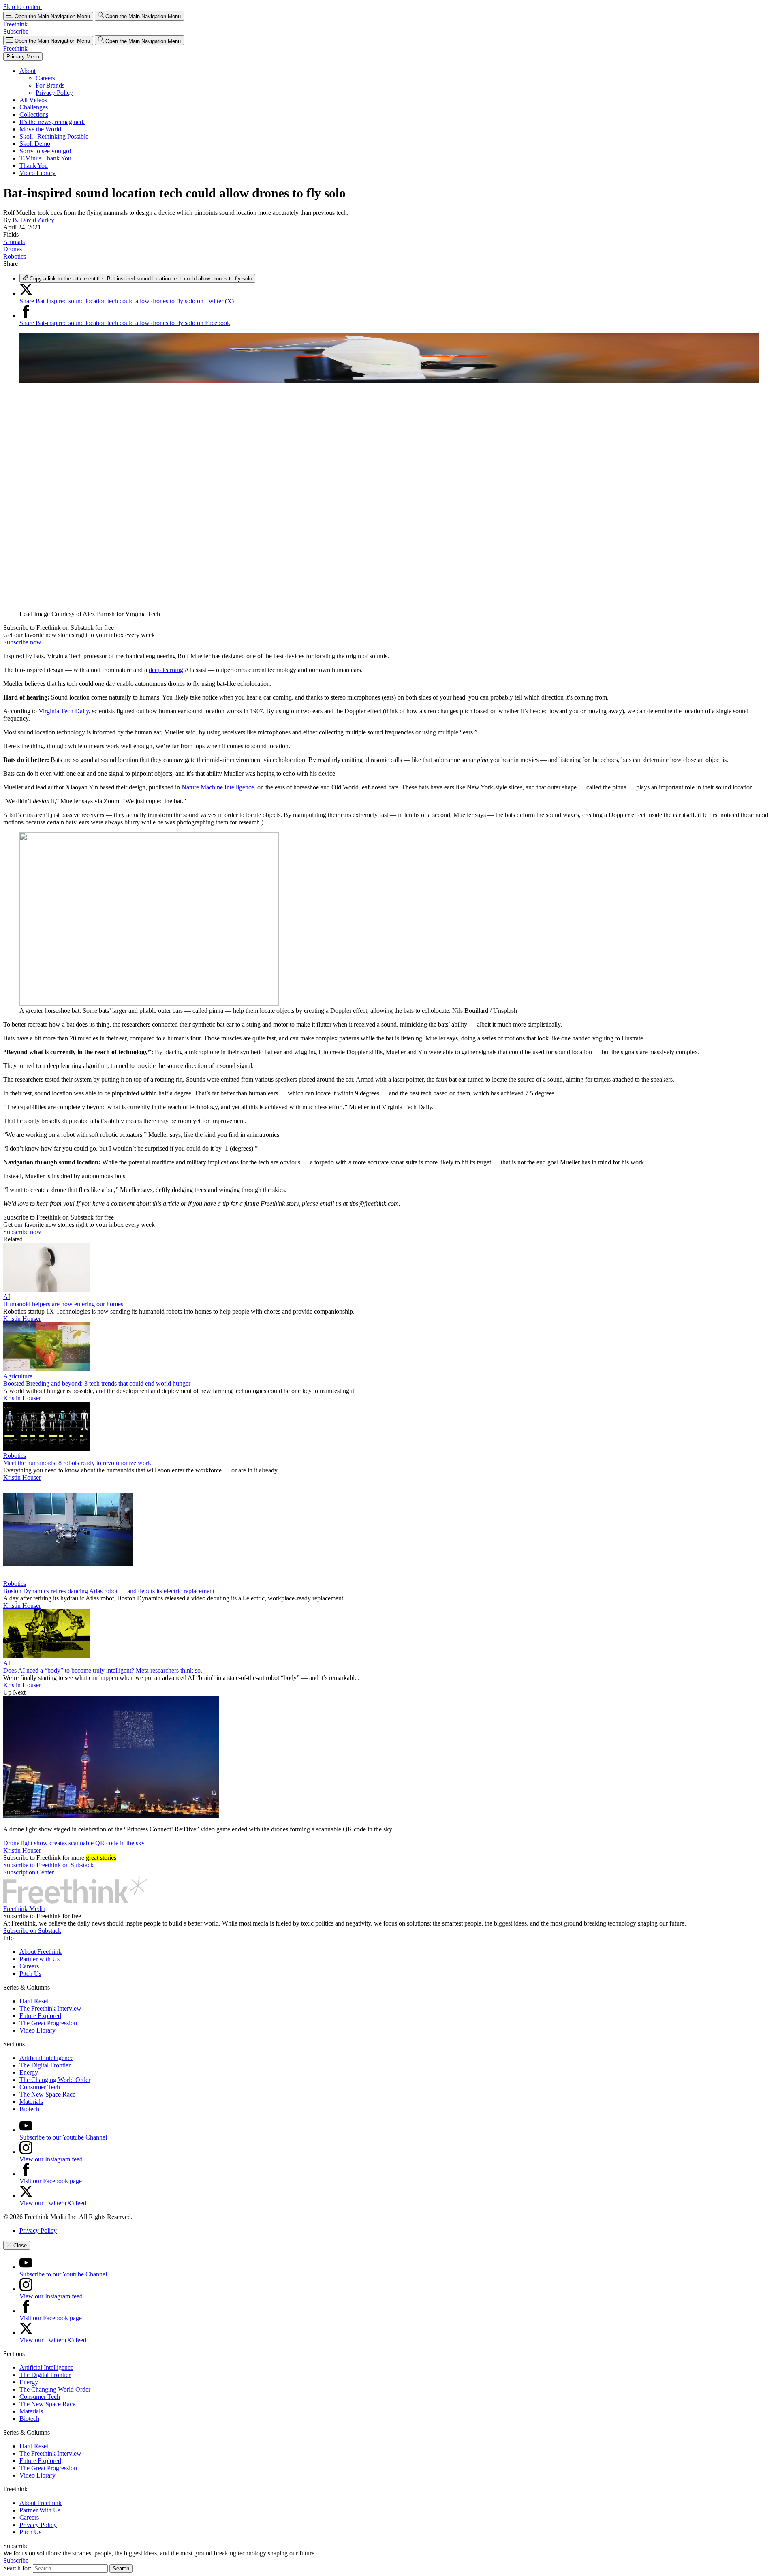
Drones (13, 249)
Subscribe (16, 31)
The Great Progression (48, 2023)
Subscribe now (22, 642)
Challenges (34, 107)
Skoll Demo (35, 144)
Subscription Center (29, 1872)
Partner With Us (40, 2510)
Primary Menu (23, 57)
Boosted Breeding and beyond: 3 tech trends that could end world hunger (97, 1383)
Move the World (40, 129)
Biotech (29, 2109)
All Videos (33, 100)
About (28, 71)
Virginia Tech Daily (64, 711)
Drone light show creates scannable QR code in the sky (74, 1843)
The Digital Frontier (45, 2065)
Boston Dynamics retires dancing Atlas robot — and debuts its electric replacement (109, 1591)
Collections (34, 114)
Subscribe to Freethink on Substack (48, 1865)
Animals (14, 242)
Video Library (37, 173)
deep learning (166, 670)
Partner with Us (40, 1959)
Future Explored (40, 2016)
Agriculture (18, 1376)
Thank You (34, 166)
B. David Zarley (33, 220)
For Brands (50, 85)
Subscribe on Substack (32, 1931)
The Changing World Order (55, 2080)
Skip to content (22, 7)
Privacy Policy (54, 93)
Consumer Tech (40, 2087)
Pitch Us (30, 1974)
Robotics (15, 256)
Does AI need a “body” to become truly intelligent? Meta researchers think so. (103, 1670)
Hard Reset (34, 2001)
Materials (31, 2102)
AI (7, 1297)
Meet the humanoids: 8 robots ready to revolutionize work (77, 1463)
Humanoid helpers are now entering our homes (63, 1304)
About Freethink (41, 1952)
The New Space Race (47, 2094)
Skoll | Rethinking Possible (54, 136)
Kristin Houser (22, 1319)
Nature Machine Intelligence (218, 787)
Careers (45, 78)
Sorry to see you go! (45, 151)
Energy (29, 2072)
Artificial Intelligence (46, 2058)
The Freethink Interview (50, 2008)
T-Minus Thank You (45, 158)
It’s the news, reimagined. (52, 122)
